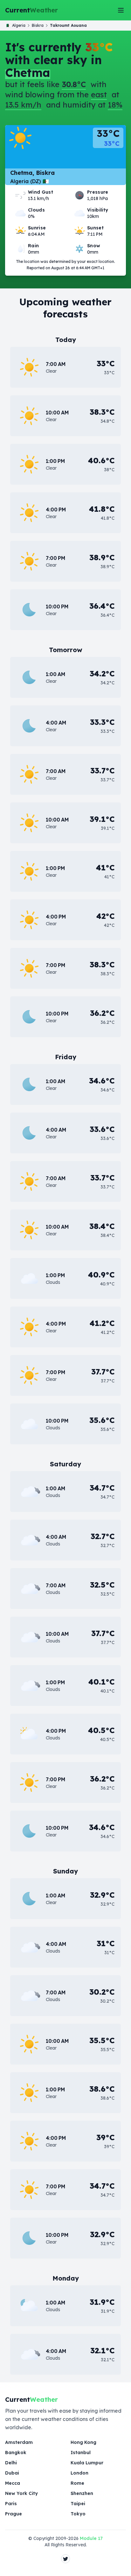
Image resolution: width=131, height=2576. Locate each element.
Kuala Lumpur (87, 2463)
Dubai (12, 2473)
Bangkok (16, 2453)
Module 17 (91, 2538)
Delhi (11, 2463)
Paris (11, 2504)
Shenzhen (82, 2493)
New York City (21, 2493)
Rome (77, 2483)
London (79, 2473)
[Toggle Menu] (121, 10)
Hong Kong (83, 2442)
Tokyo (78, 2514)
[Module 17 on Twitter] (65, 2559)
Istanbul (81, 2453)
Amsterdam (19, 2442)
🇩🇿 (16, 25)
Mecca (13, 2483)
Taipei (78, 2504)
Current (31, 10)
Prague (14, 2514)
